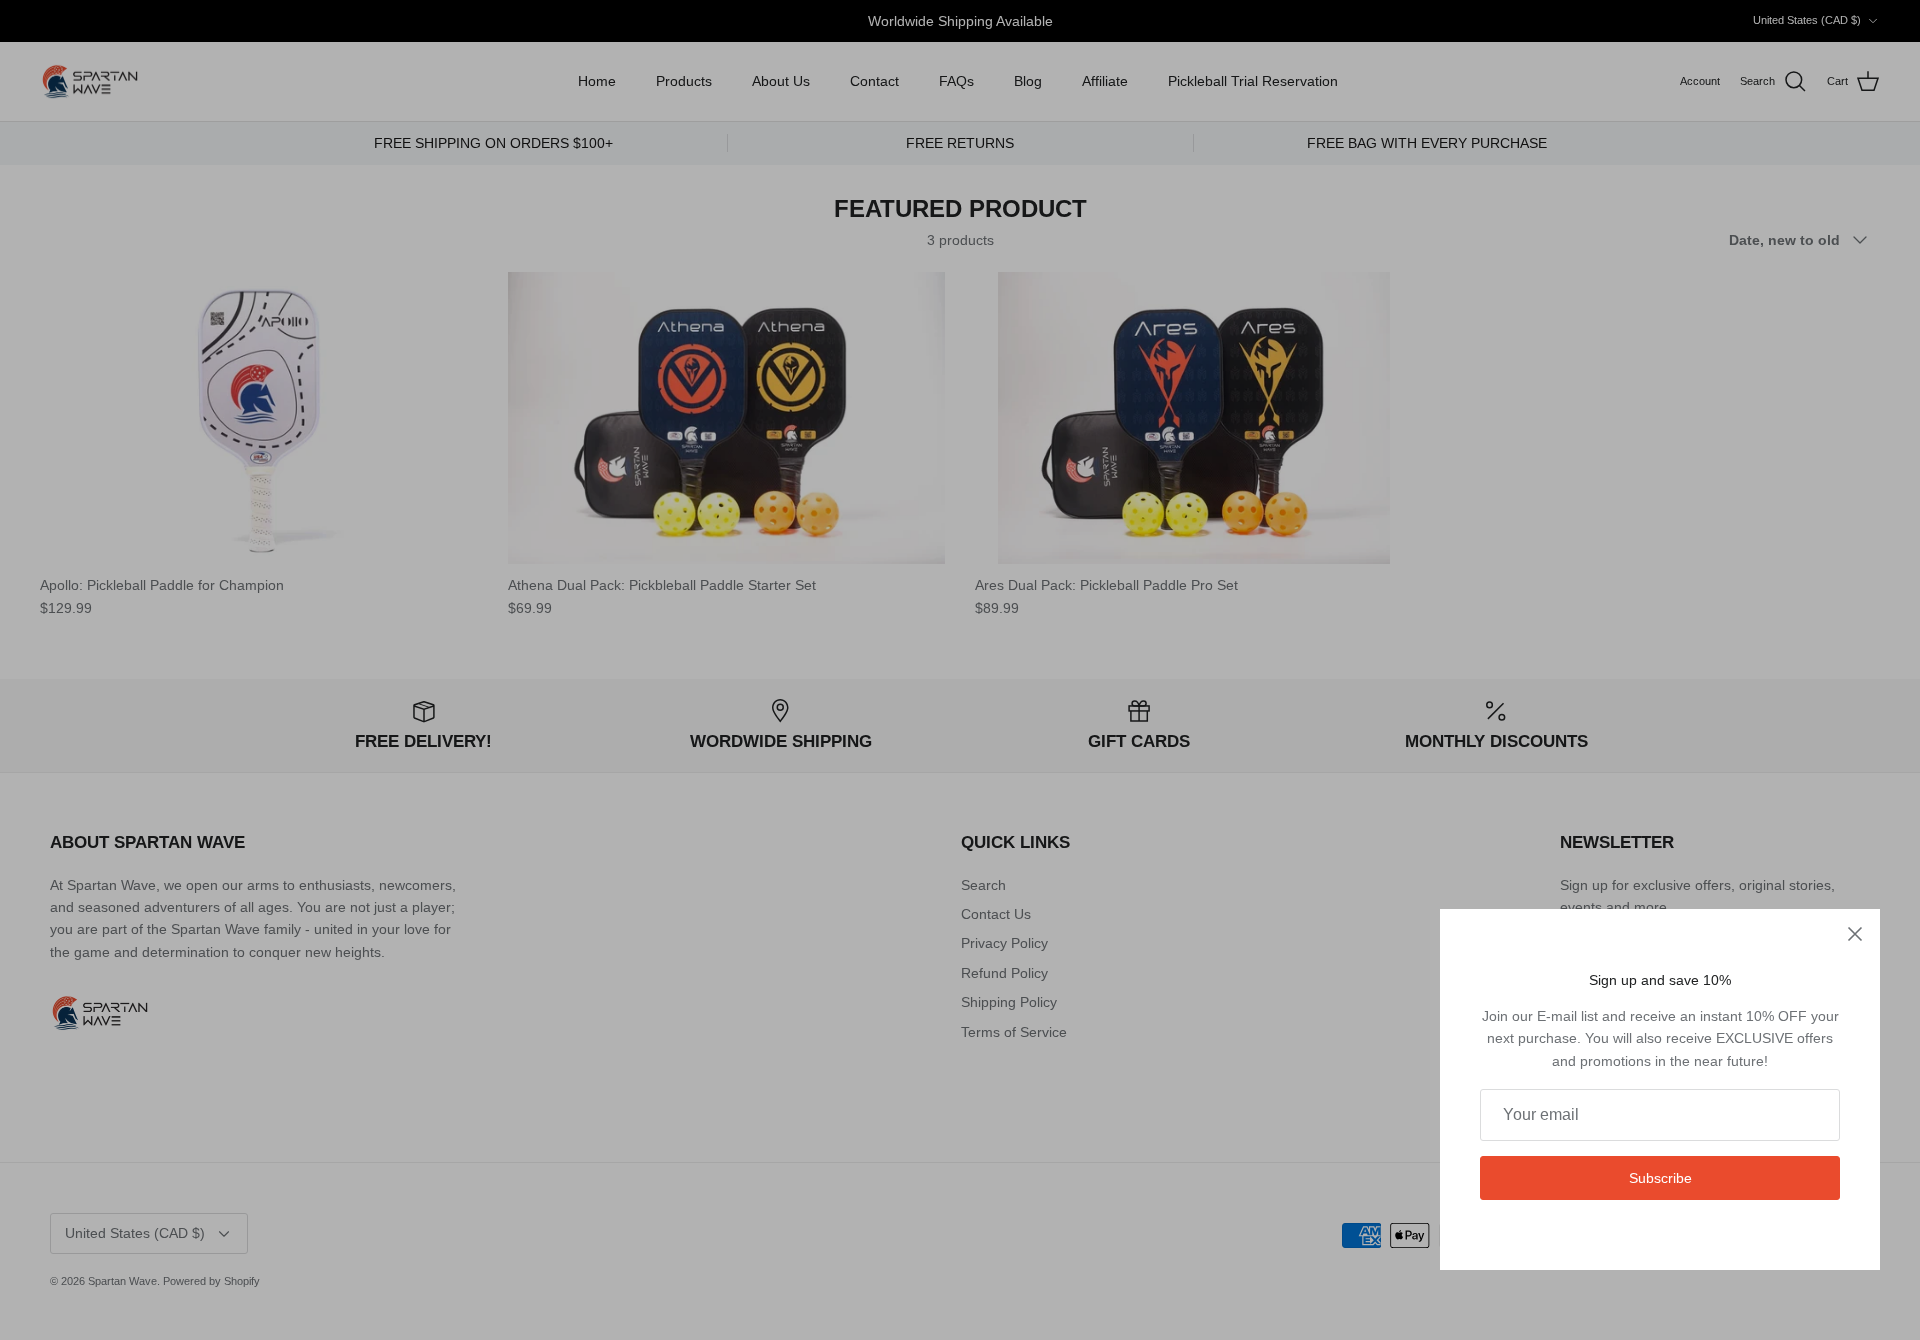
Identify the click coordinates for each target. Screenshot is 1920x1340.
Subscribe (1660, 1178)
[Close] (1855, 934)
